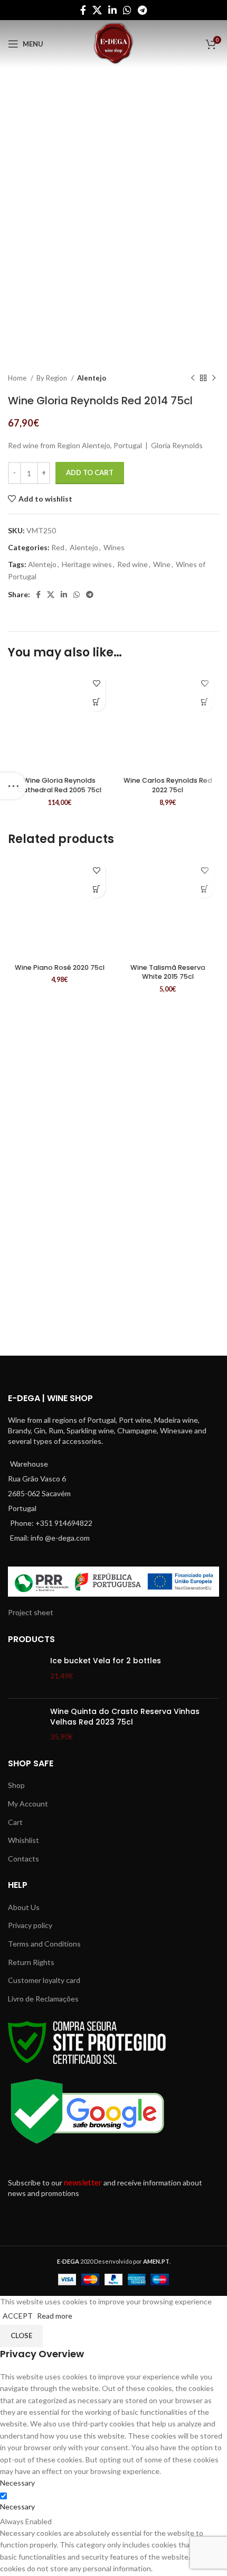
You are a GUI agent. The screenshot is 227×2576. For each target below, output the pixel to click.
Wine (162, 564)
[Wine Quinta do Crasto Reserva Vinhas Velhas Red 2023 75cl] (25, 1724)
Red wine (133, 564)
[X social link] (97, 10)
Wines (114, 547)
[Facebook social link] (83, 10)
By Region (53, 378)
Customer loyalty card (44, 1980)
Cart (15, 1822)
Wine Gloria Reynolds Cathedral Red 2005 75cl (59, 785)
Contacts (23, 1859)
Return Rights (31, 1962)
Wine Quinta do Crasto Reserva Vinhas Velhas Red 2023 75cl (125, 1717)
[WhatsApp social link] (127, 10)
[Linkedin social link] (112, 10)
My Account (28, 1804)
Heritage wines (87, 564)
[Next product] (214, 378)
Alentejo (92, 378)
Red (58, 547)
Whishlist (23, 1840)
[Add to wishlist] (96, 684)
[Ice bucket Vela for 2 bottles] (25, 1673)
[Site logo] (113, 43)
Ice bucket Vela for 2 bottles (106, 1661)
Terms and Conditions (44, 1944)
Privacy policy (30, 1925)
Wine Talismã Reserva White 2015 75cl (168, 972)
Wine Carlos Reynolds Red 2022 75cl (168, 785)
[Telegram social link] (142, 10)
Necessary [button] (17, 2483)
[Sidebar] (13, 786)
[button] (96, 702)
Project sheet (31, 1612)
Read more (55, 2316)
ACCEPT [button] (18, 2316)
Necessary (17, 2506)
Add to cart (90, 472)
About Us (24, 1907)
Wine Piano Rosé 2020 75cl (60, 967)
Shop (16, 1785)
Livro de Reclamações (43, 1999)
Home (18, 378)
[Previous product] (193, 378)
